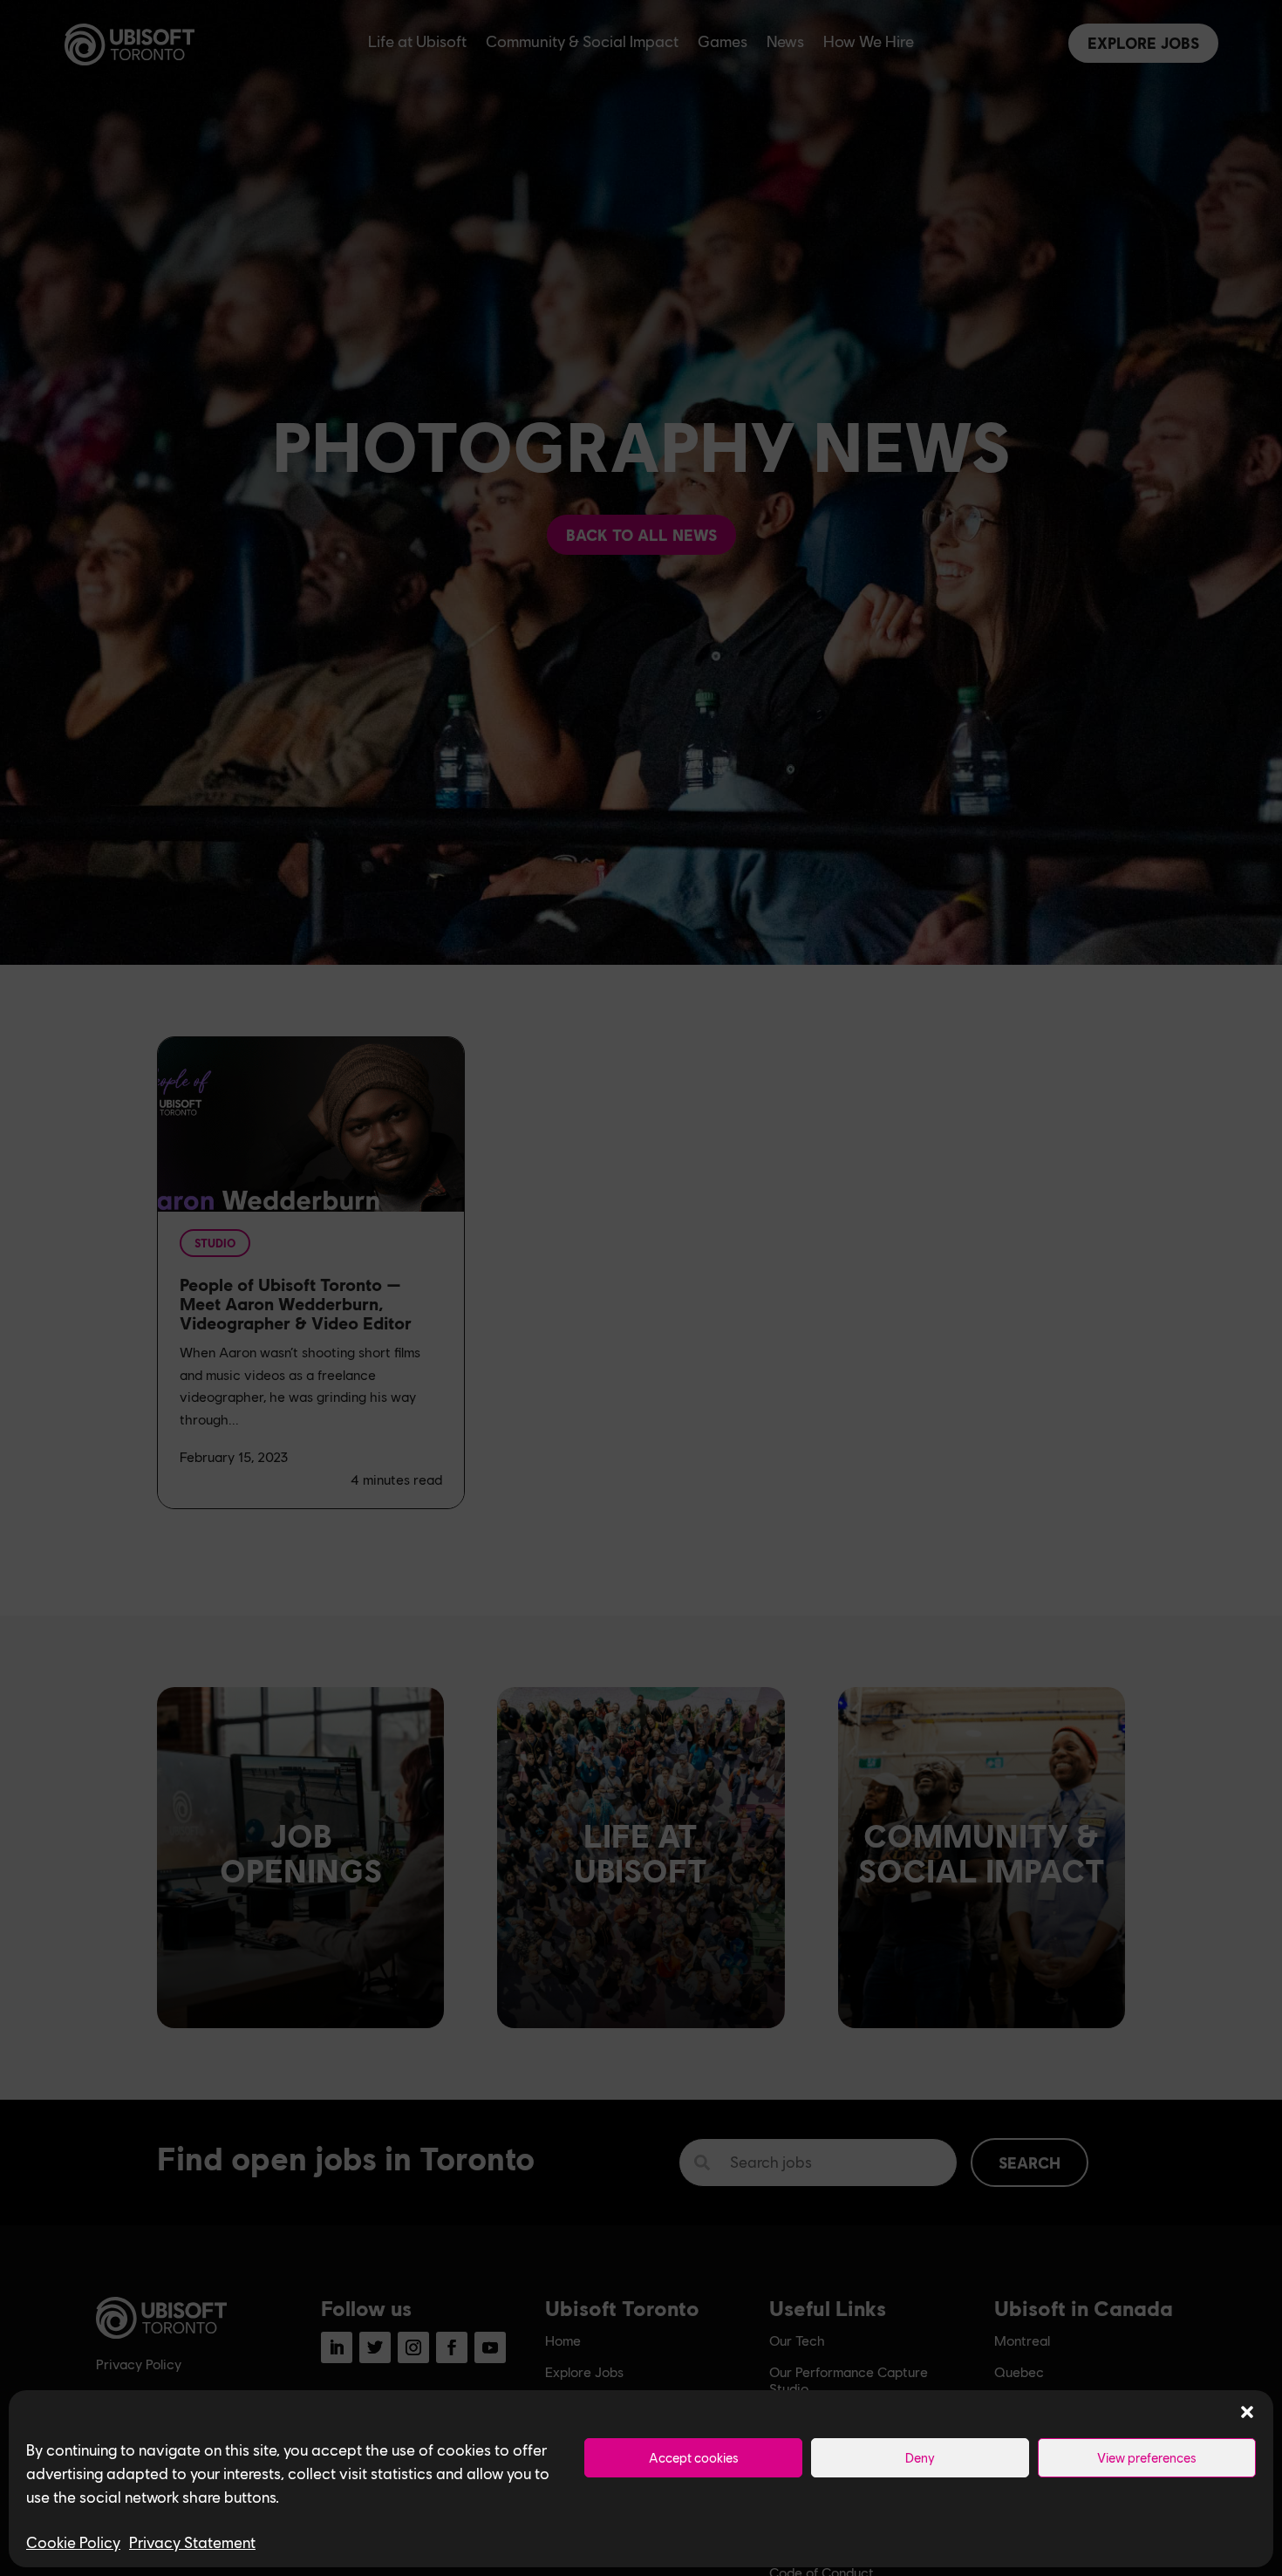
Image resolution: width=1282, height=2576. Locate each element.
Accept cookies (694, 2457)
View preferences (1147, 2457)
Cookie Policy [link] (73, 2542)
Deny (920, 2457)
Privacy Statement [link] (192, 2542)
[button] (1247, 2412)
